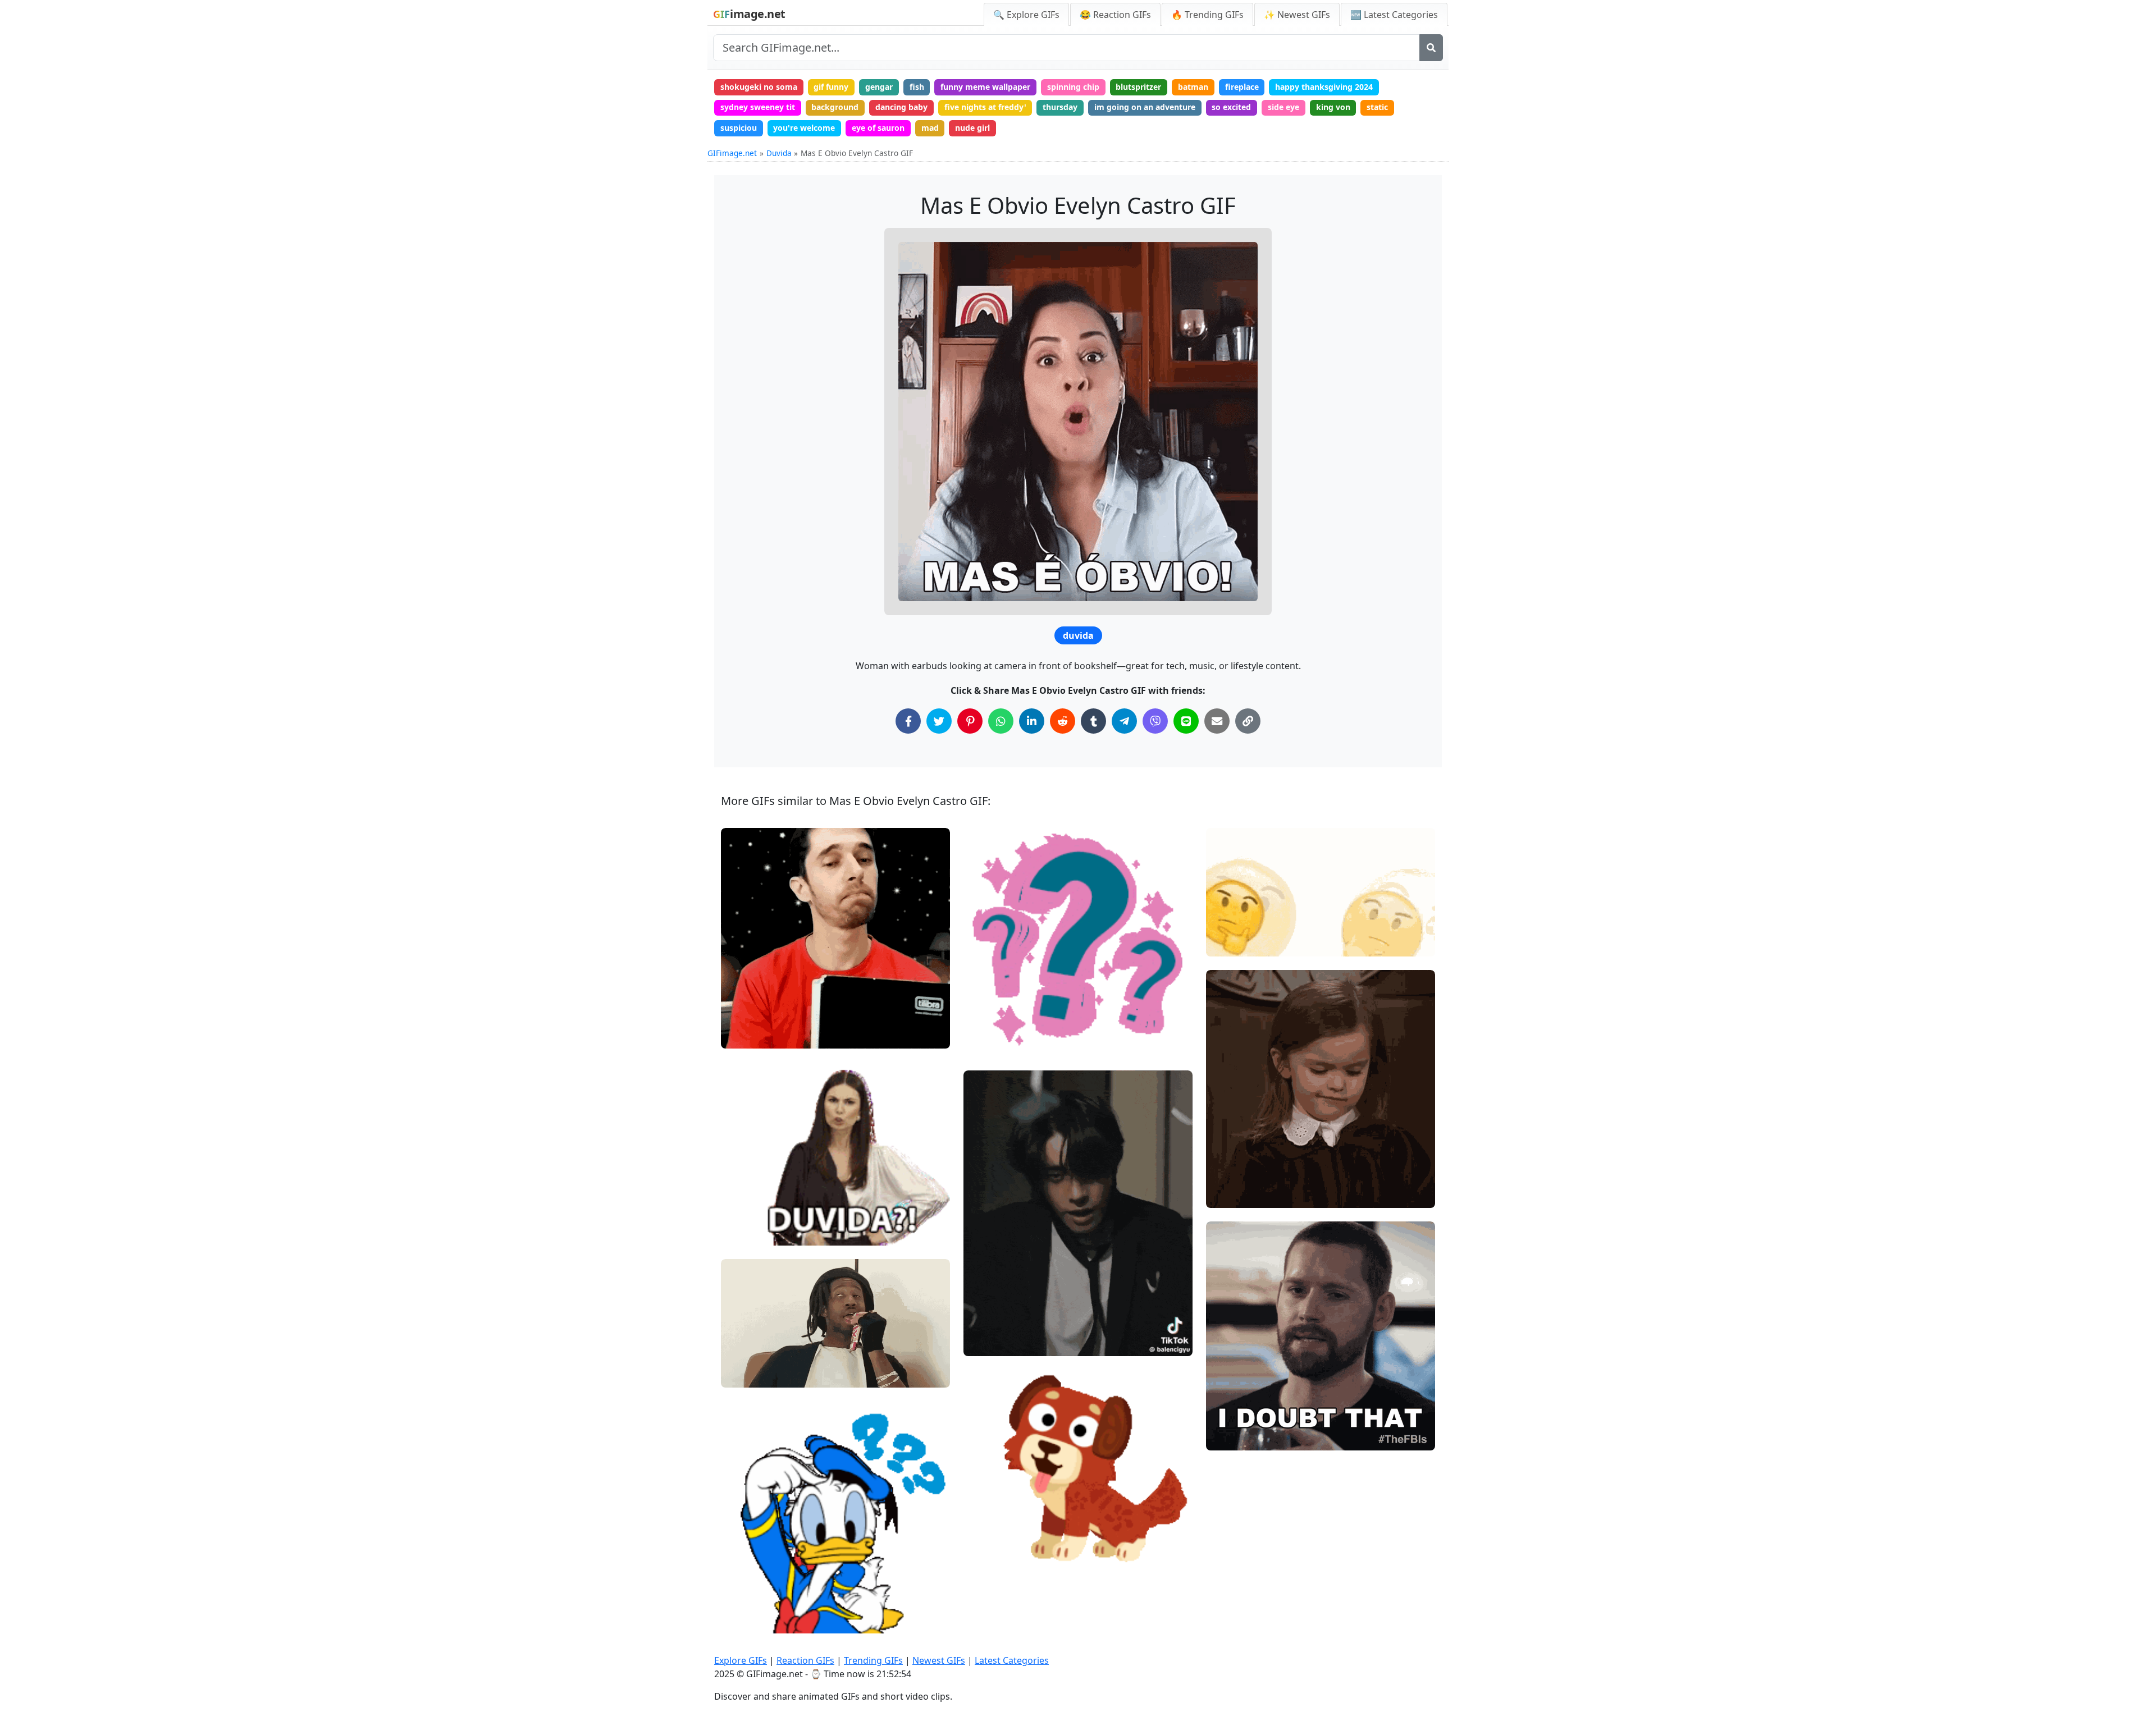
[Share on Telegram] (1124, 721)
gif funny (831, 87)
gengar (879, 87)
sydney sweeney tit (758, 107)
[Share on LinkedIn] (1032, 721)
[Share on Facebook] (908, 721)
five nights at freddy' (985, 107)
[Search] (1431, 48)
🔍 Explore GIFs (1026, 15)
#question (992, 1006)
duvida (1078, 635)
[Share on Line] (1186, 721)
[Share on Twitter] (939, 721)
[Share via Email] (1217, 721)
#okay (742, 1016)
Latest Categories (1012, 1660)
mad (930, 128)
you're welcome (804, 128)
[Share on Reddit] (1063, 721)
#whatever (751, 1374)
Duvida (779, 153)
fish (917, 87)
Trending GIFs (873, 1660)
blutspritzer (1138, 87)
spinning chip (1073, 87)
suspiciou (739, 128)
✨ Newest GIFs (1297, 15)
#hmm (743, 1035)
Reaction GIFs (805, 1660)
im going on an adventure (1145, 107)
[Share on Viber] (1155, 721)
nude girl (972, 128)
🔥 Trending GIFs (1207, 15)
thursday (1060, 107)
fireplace (1242, 87)
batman (1193, 87)
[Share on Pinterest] (970, 721)
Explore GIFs (741, 1660)
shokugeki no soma (759, 87)
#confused (993, 1044)
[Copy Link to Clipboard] (1248, 721)
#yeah (1227, 1195)
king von (1333, 107)
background (835, 107)
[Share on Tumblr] (1093, 721)
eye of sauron (878, 128)
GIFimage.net (732, 153)
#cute (741, 1620)
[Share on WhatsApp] (1001, 721)
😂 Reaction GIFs (1115, 15)
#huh (983, 1025)
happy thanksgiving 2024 (1324, 87)
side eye (1283, 107)
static (1377, 107)
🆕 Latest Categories (1394, 15)
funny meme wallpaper (985, 87)
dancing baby (901, 107)
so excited (1231, 107)
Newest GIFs (939, 1660)
